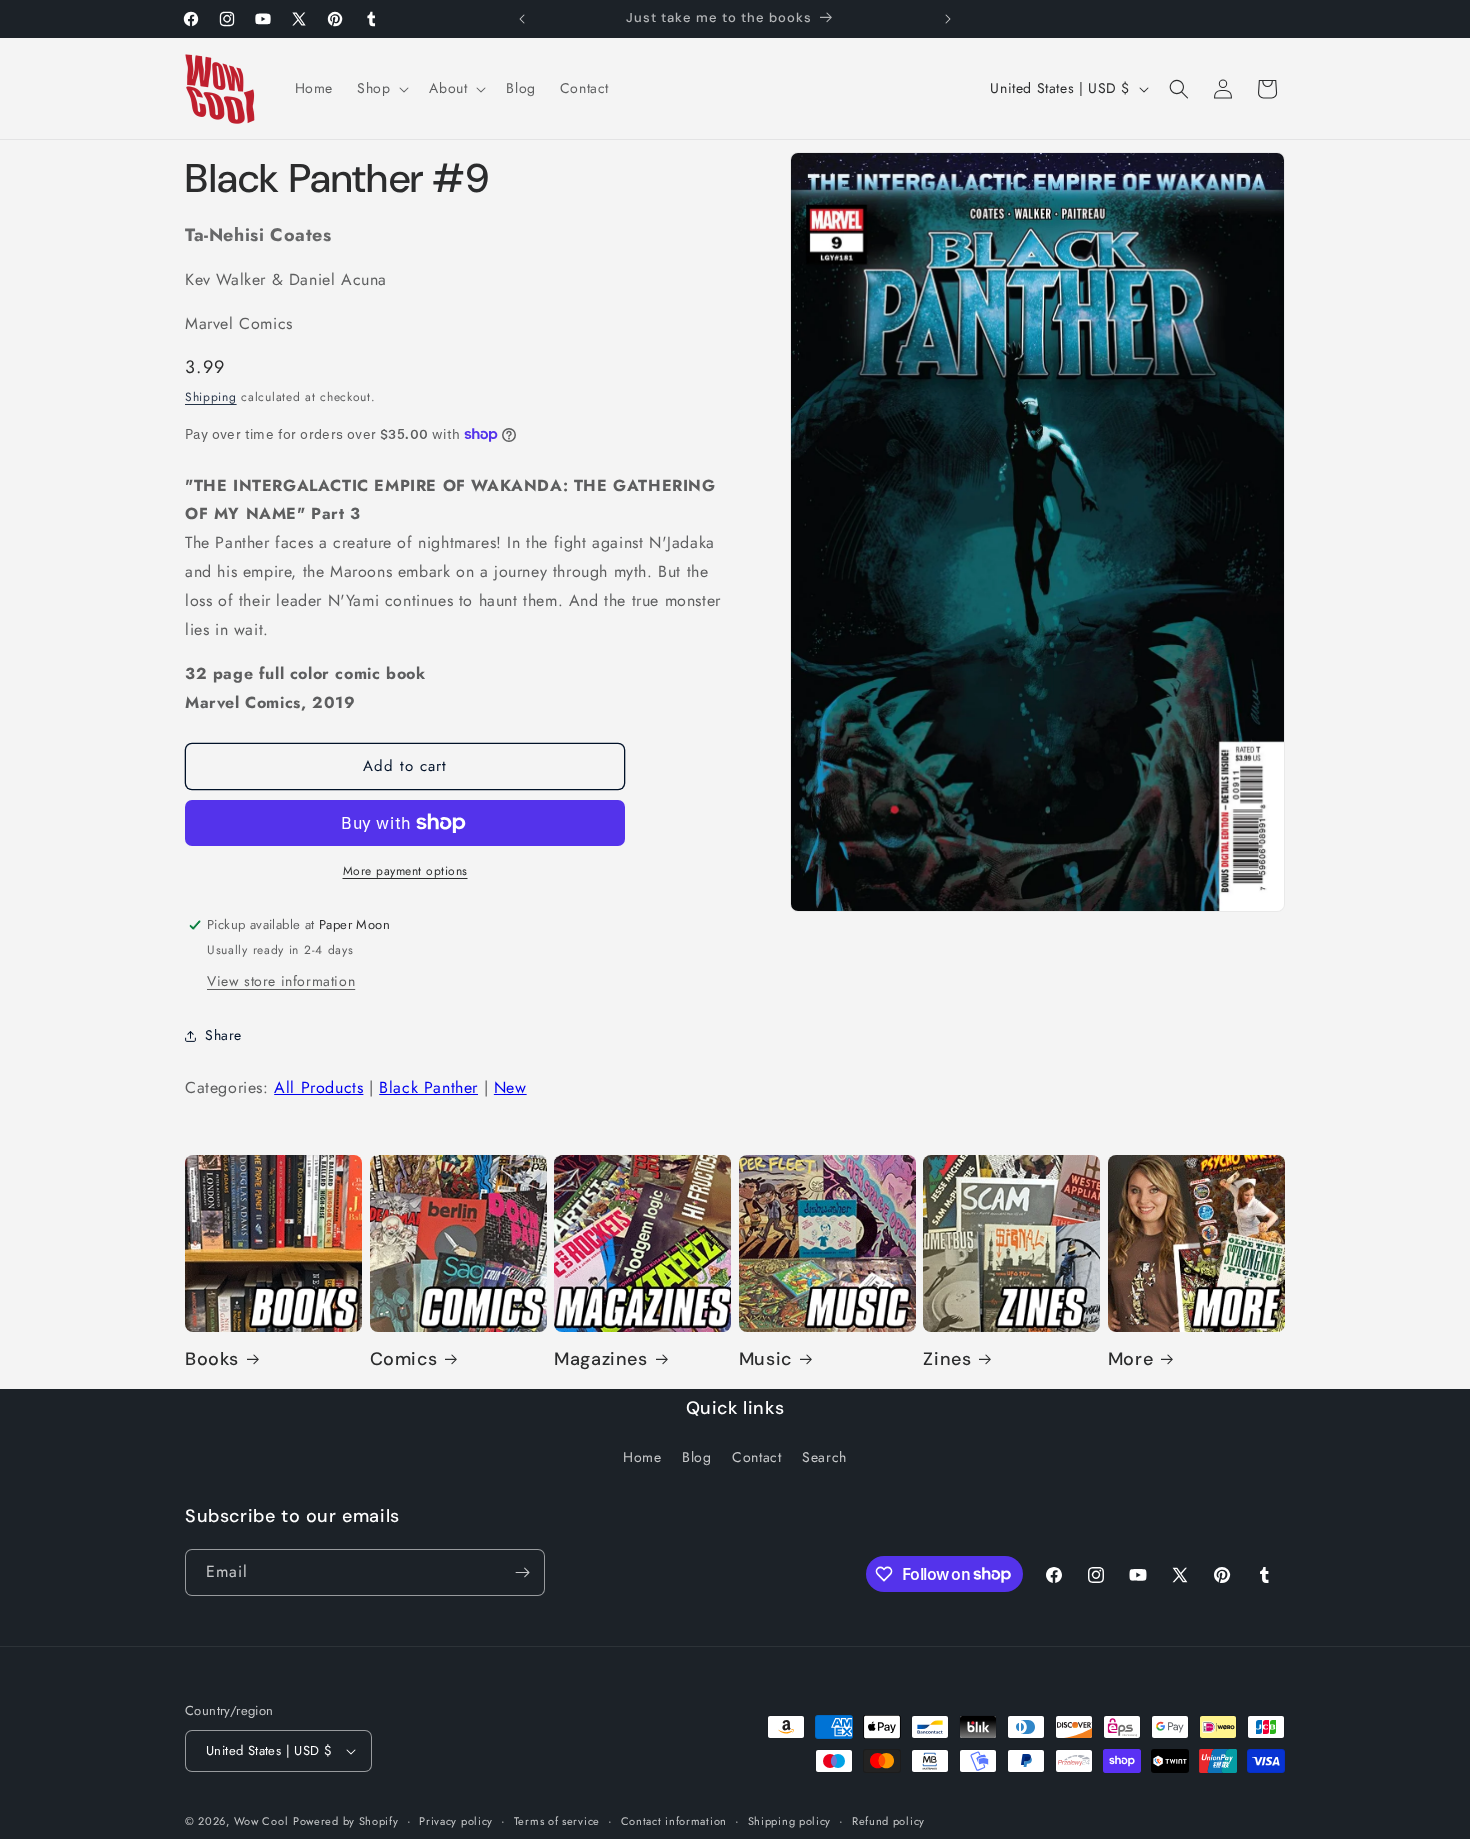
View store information (281, 981)
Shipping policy (790, 1821)
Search (824, 1457)
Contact (756, 1457)
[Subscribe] (522, 1572)
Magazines (600, 1359)
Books (212, 1359)
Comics (404, 1359)
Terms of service (557, 1821)
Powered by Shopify (346, 1821)
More (1130, 1359)
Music (765, 1359)
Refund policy (888, 1821)
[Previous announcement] (522, 19)
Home (642, 1457)
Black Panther (428, 1087)
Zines (947, 1359)
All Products (318, 1087)
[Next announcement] (948, 19)
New (510, 1087)
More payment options (405, 871)
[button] (381, 88)
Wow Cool (261, 1821)
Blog (696, 1457)
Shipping (211, 397)
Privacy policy (456, 1821)
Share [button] (223, 1035)
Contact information (674, 1821)
